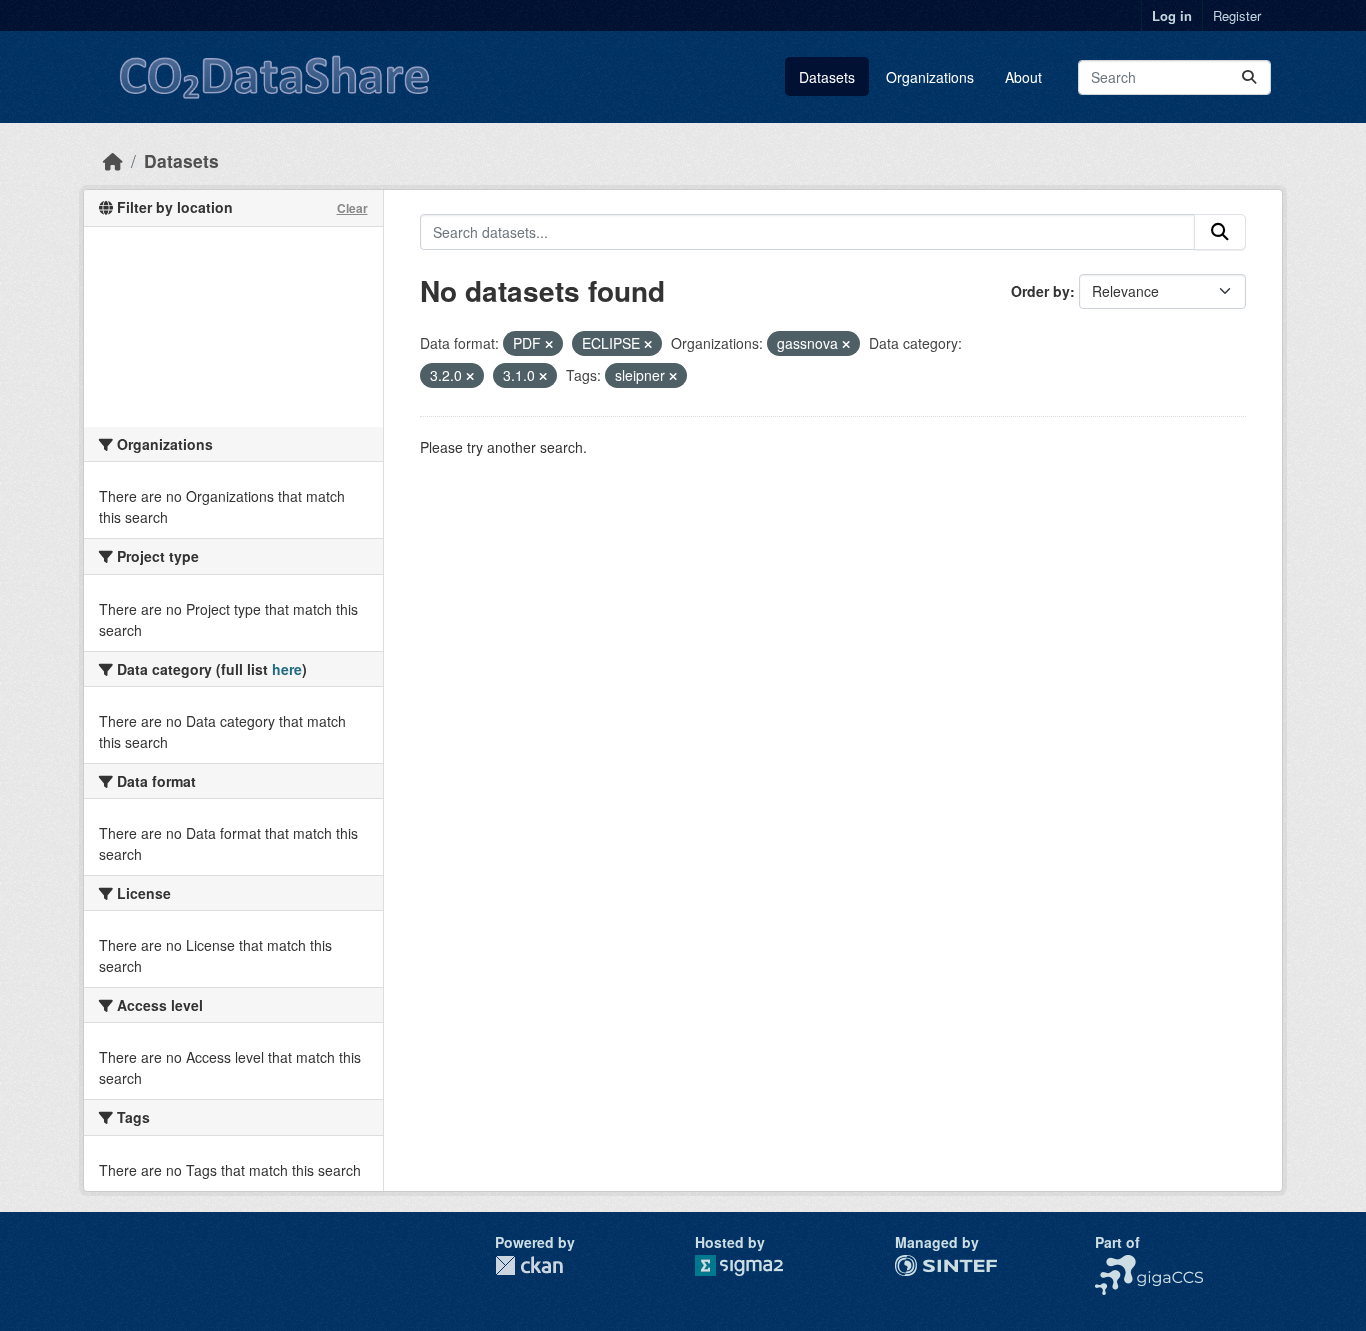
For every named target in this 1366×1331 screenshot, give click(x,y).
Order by (1040, 291)
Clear (352, 208)
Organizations (930, 77)
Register (1237, 15)
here (287, 669)
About (1023, 77)
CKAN (529, 1265)
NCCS (1114, 1265)
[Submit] (1249, 77)
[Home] (113, 160)
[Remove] (549, 344)
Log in (1172, 15)
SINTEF (920, 1265)
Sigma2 (755, 1265)
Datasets (827, 77)
